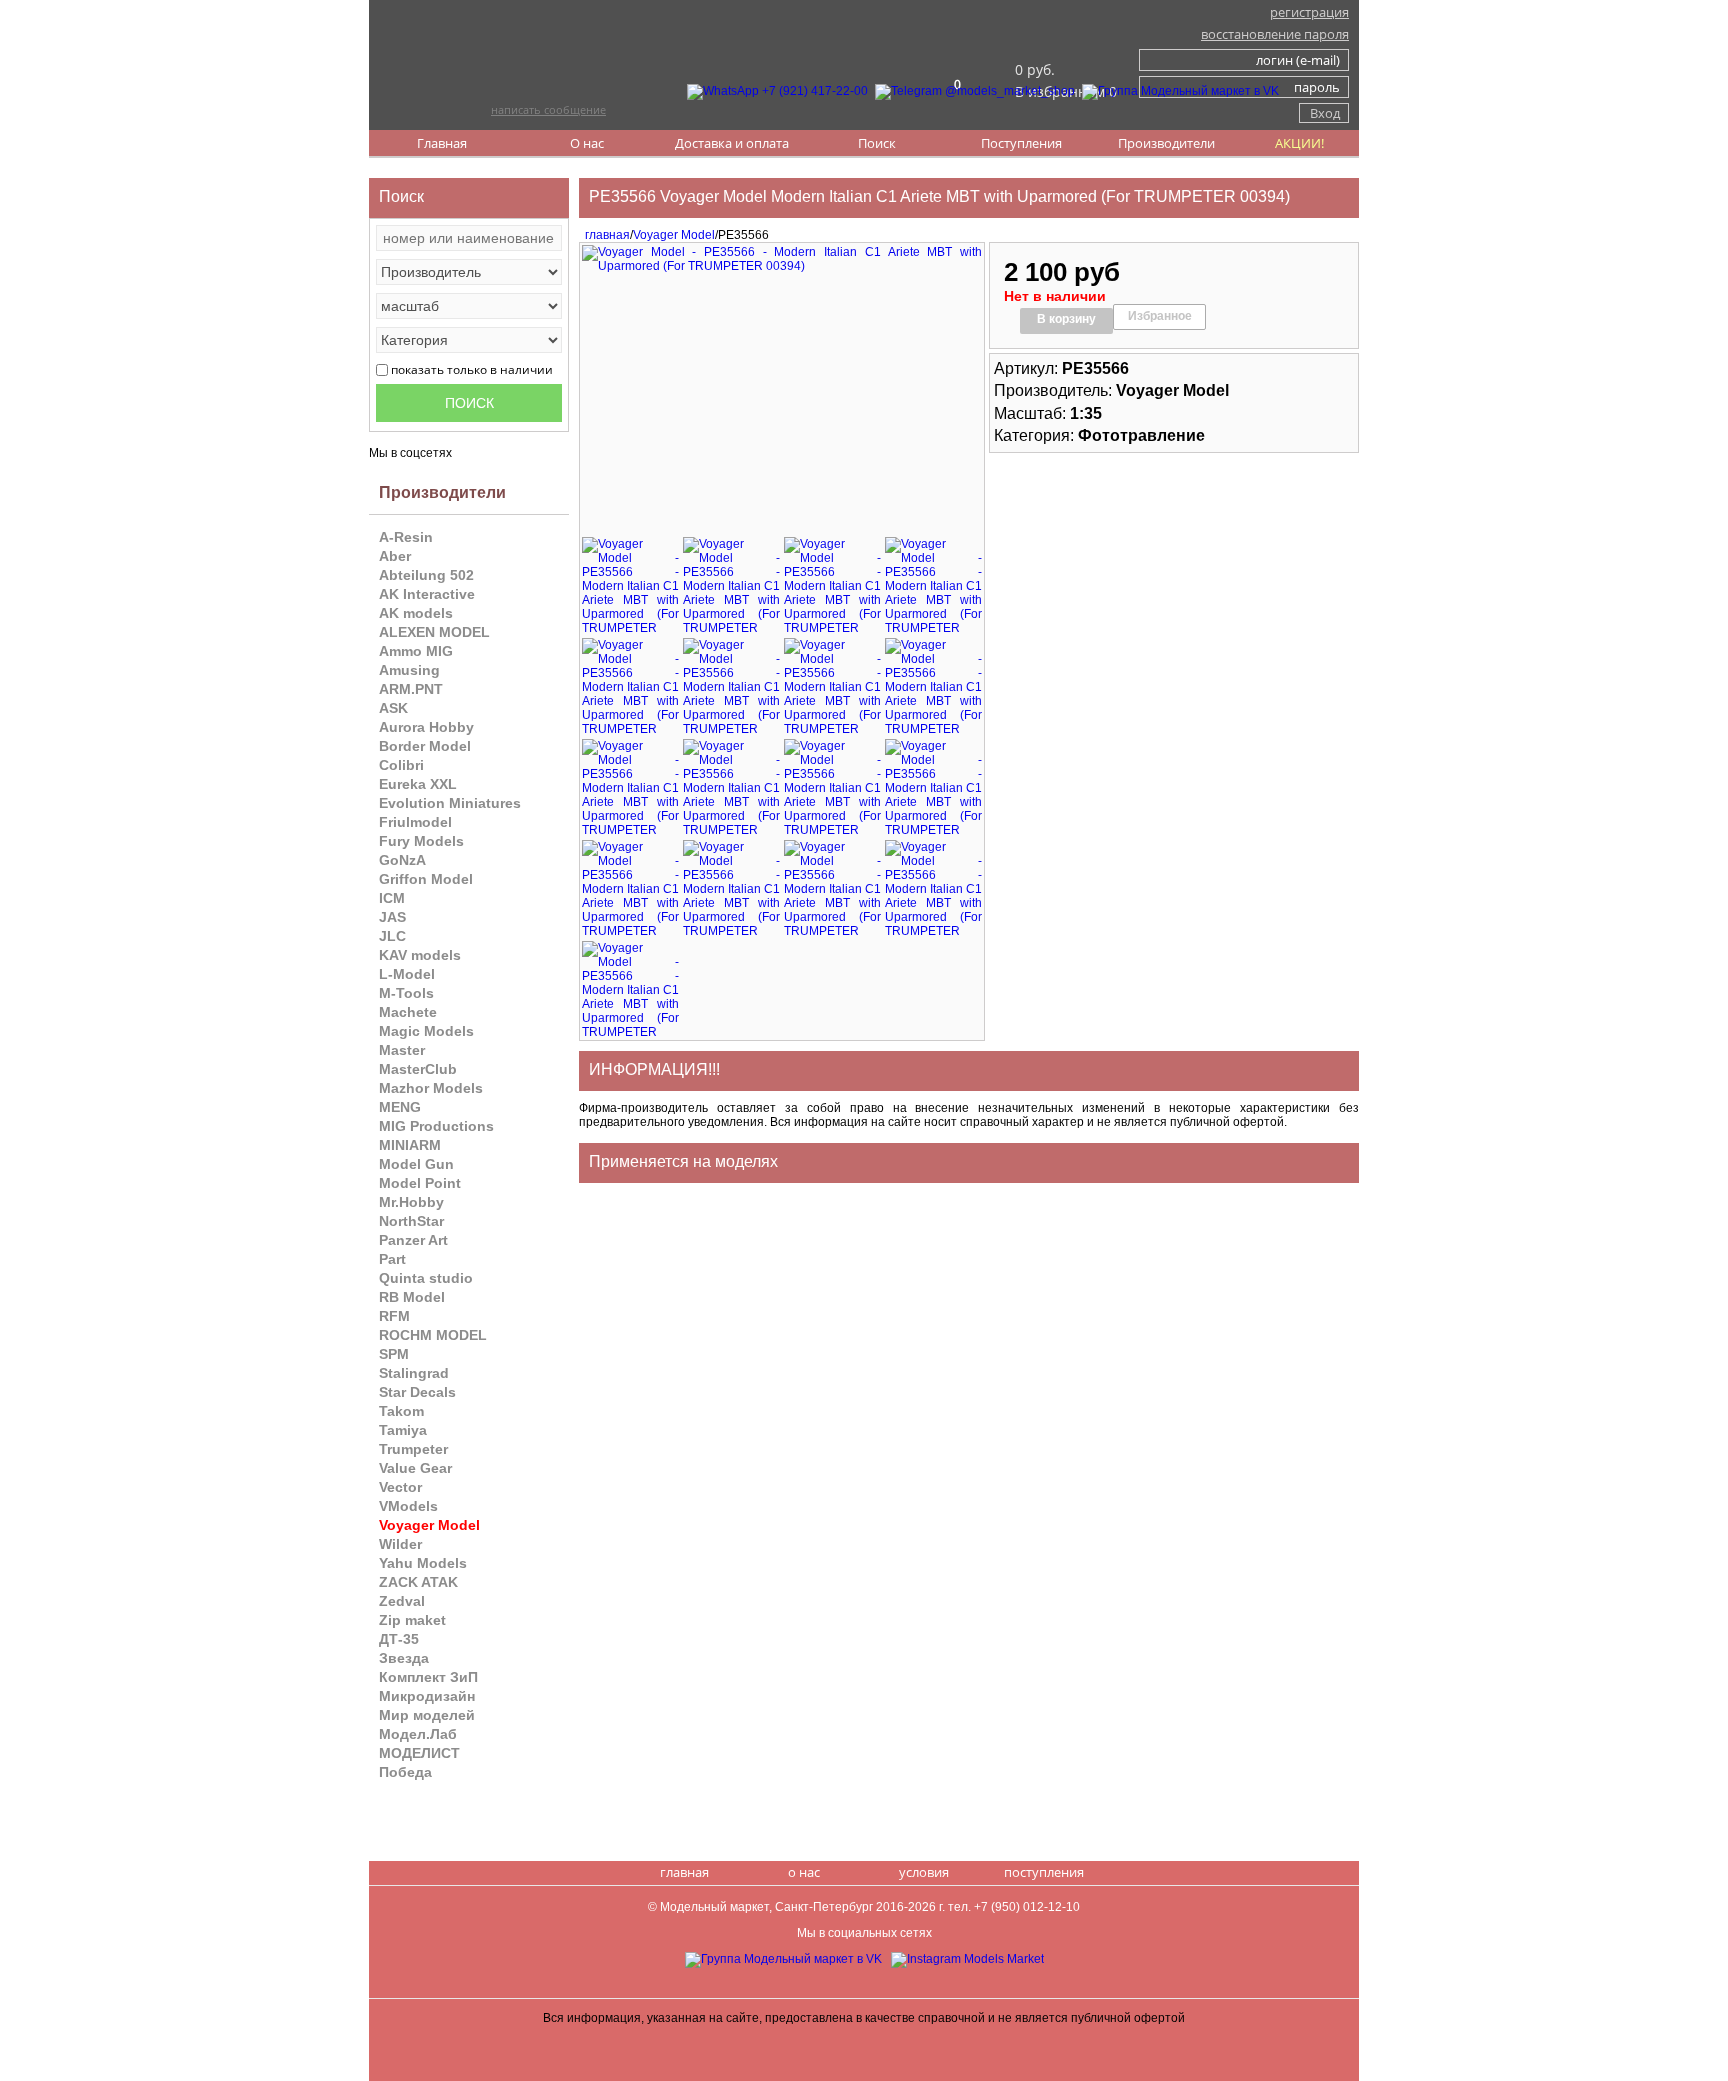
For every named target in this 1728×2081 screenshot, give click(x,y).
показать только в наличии (472, 369)
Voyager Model (674, 235)
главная (604, 235)
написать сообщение (548, 109)
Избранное (1160, 316)
